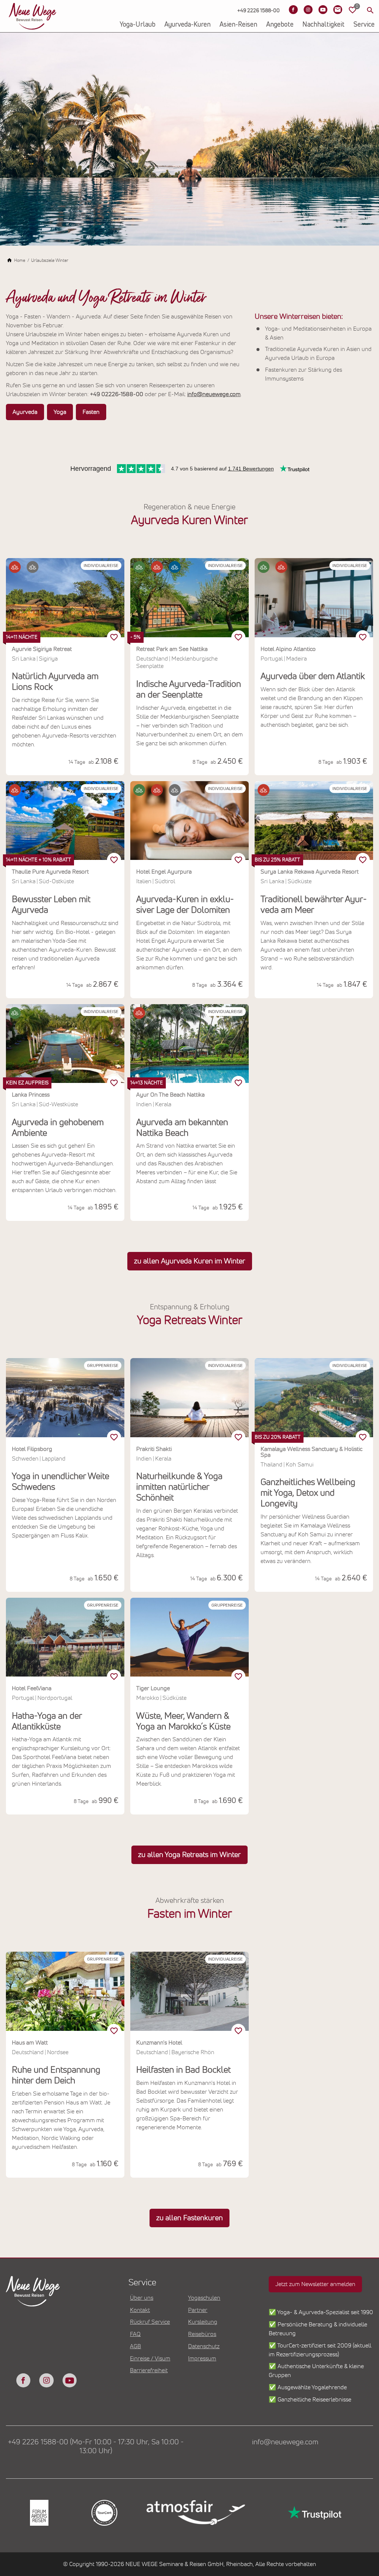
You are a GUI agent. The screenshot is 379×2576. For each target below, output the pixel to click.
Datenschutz (204, 2346)
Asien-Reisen (238, 25)
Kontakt (140, 2310)
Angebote (280, 25)
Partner (198, 2310)
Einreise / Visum (150, 2359)
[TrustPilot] (314, 2513)
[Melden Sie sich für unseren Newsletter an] (338, 10)
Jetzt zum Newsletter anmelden (315, 2284)
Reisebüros (202, 2334)
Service (364, 25)
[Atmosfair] (195, 2513)
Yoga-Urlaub (137, 25)
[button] (15, 567)
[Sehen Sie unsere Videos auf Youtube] (323, 10)
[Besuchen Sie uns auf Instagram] (308, 10)
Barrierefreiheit (149, 2370)
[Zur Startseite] (33, 16)
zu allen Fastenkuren (189, 2218)
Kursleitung (203, 2322)
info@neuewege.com (285, 2442)
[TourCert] (104, 2513)
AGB (135, 2346)
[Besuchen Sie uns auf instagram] (46, 2380)
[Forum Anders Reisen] (38, 2513)
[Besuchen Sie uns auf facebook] (23, 2380)
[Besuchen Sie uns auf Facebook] (293, 10)
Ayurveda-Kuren (187, 25)
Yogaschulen (204, 2298)
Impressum (202, 2359)
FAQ (135, 2334)
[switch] (114, 637)
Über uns (142, 2298)
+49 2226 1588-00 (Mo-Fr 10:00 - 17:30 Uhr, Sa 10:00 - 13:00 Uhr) (96, 2447)
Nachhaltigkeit (323, 25)
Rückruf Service (150, 2322)
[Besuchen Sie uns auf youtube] (70, 2380)
